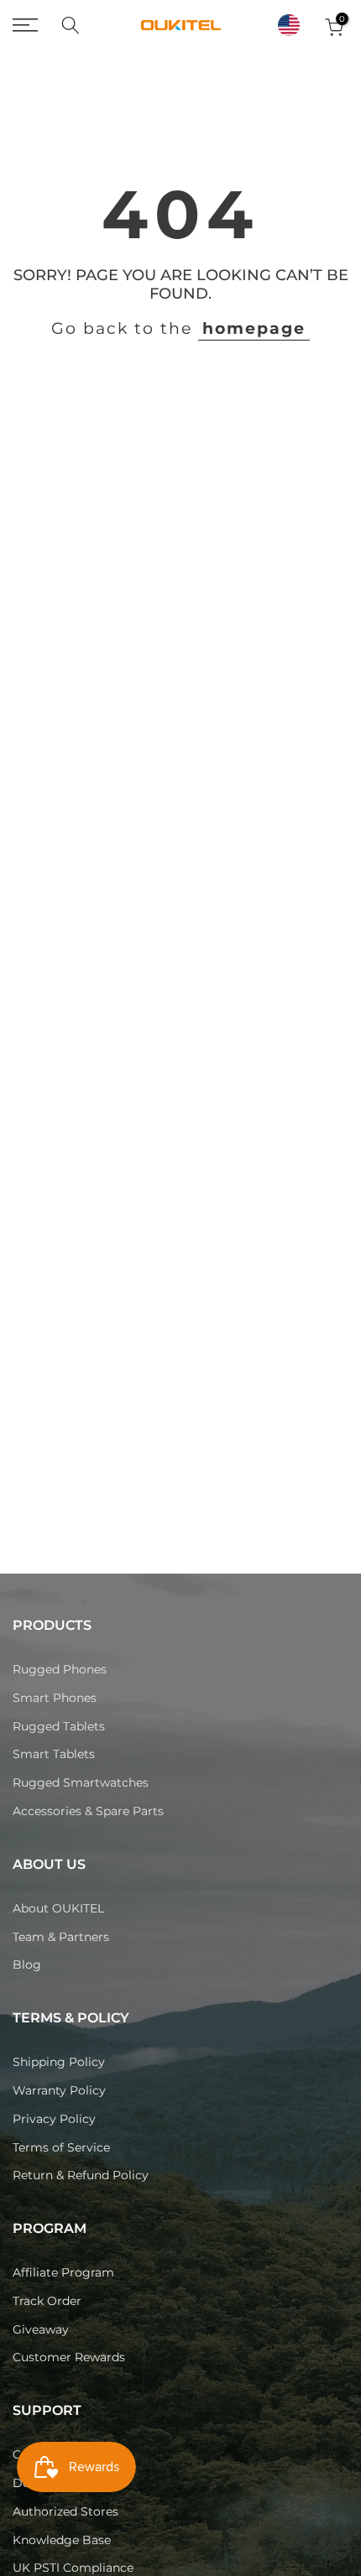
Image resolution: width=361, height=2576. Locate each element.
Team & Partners (61, 1937)
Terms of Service (61, 2147)
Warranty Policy (59, 2090)
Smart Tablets (54, 1754)
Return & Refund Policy (81, 2175)
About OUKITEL (58, 1908)
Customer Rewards (69, 2357)
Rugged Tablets (59, 1726)
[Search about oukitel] (71, 25)
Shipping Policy (59, 2062)
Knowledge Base (62, 2540)
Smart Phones (55, 1698)
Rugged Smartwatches (81, 1782)
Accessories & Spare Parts (88, 1811)
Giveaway (41, 2329)
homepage (254, 328)
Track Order (47, 2301)
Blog (27, 1965)
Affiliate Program (63, 2272)
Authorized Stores (65, 2511)
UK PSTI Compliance (73, 2568)
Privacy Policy (54, 2119)
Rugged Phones (60, 1669)
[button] (289, 25)
